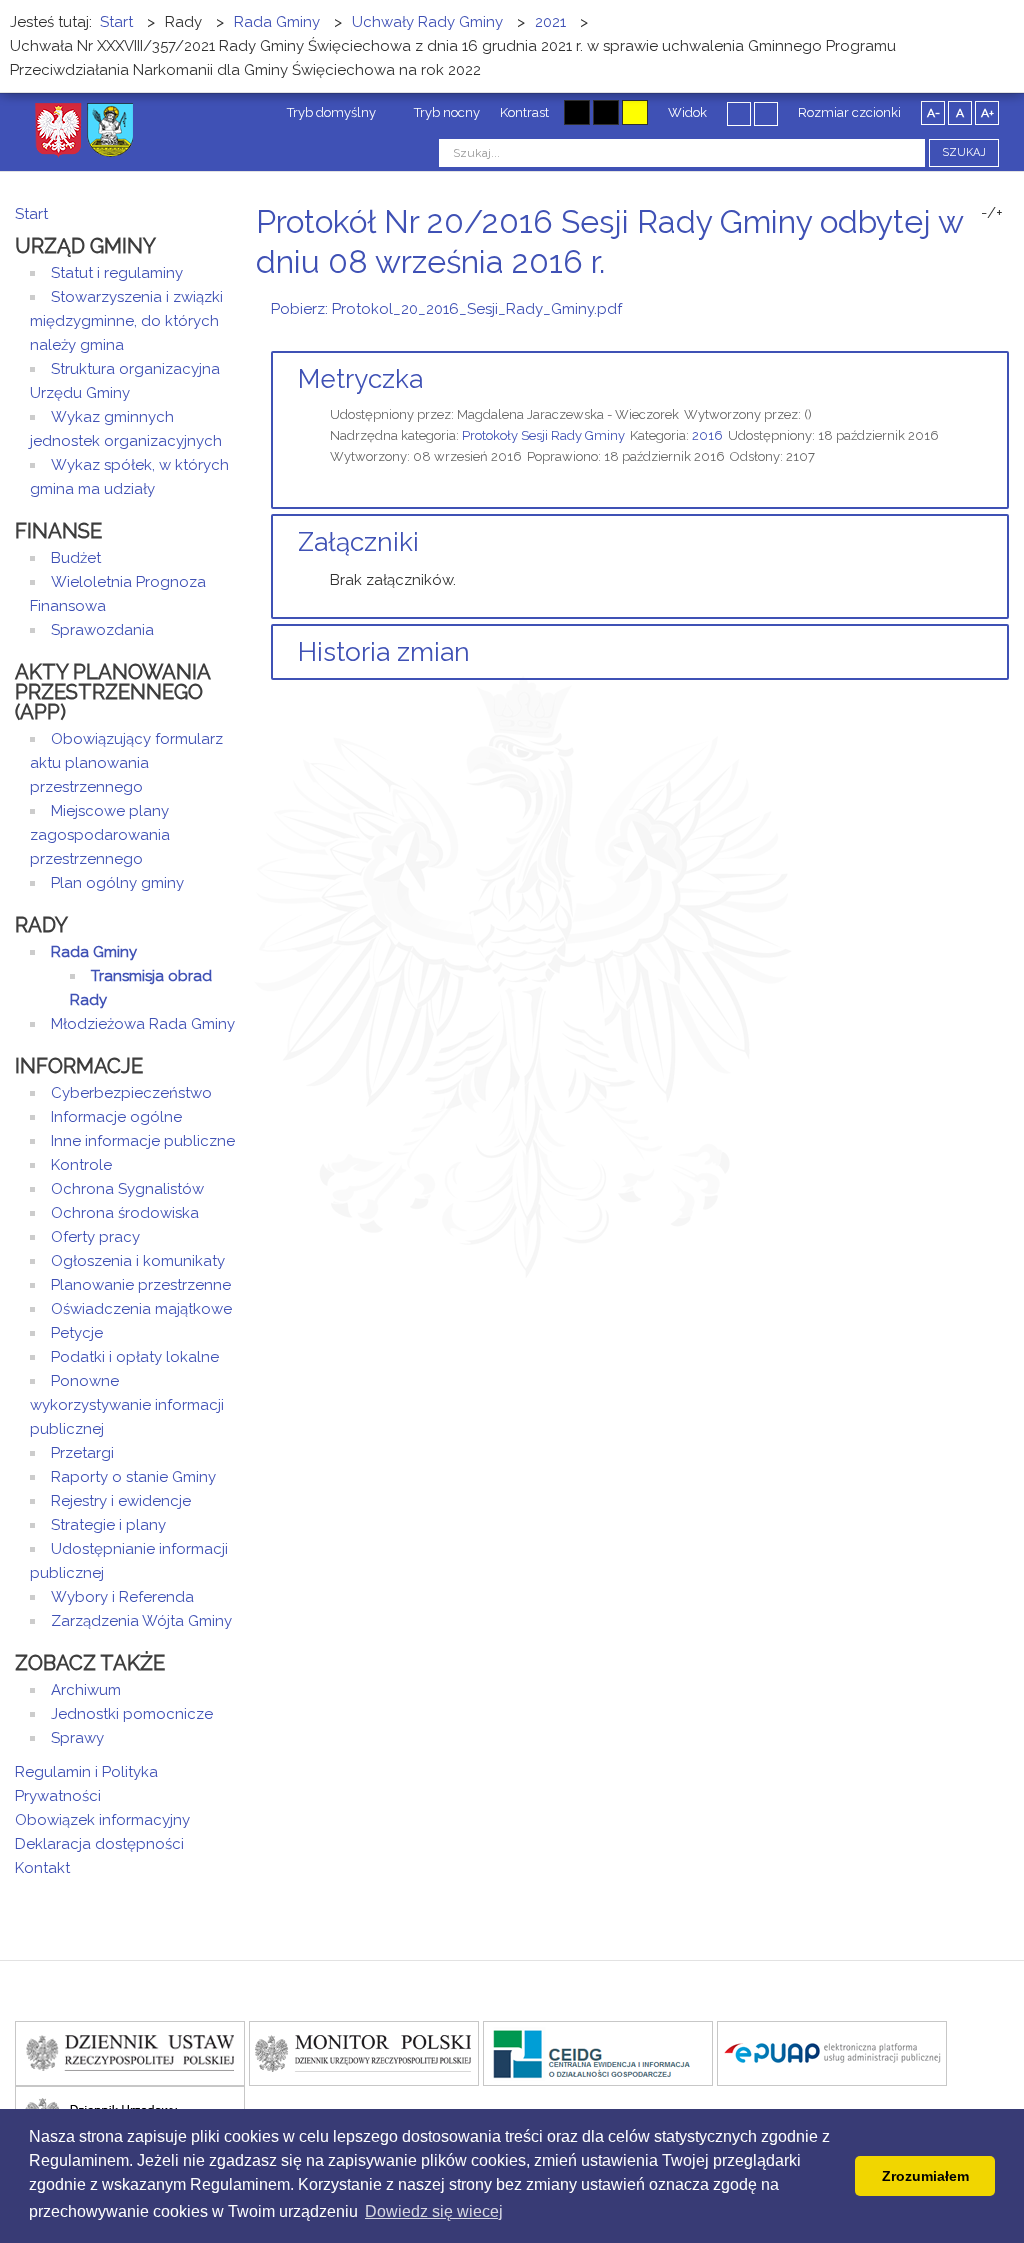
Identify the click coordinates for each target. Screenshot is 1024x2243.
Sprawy (77, 1738)
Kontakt (42, 1868)
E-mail (1003, 299)
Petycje (77, 1333)
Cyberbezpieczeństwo (131, 1093)
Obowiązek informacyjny (102, 1820)
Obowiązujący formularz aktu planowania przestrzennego (126, 763)
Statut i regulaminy (117, 273)
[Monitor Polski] (364, 2052)
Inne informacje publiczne (143, 1141)
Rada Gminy (94, 952)
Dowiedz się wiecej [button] (434, 2211)
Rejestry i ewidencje (121, 1501)
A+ (987, 113)
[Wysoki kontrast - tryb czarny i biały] (577, 112)
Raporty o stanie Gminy (133, 1477)
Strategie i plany (108, 1525)
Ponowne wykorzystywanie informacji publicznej (127, 1405)
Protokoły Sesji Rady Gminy (543, 435)
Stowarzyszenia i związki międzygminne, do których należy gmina (126, 321)
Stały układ (739, 113)
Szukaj (964, 152)
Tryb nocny (445, 112)
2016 (707, 435)
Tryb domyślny (330, 112)
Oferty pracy (95, 1237)
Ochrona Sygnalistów (127, 1189)
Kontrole (81, 1165)
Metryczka (360, 379)
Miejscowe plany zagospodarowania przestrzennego (100, 835)
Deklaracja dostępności (99, 1844)
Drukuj (979, 299)
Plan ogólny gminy (117, 883)
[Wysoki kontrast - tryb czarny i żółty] (606, 112)
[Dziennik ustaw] (130, 2052)
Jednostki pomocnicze (132, 1714)
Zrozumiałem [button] (925, 2176)
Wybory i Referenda (122, 1597)
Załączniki (358, 542)
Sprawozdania (102, 630)
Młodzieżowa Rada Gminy (143, 1024)
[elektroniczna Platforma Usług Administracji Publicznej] (832, 2052)
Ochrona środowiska (125, 1213)
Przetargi (82, 1453)
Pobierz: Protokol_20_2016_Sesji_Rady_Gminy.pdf (446, 309)
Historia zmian (384, 652)
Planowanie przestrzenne (141, 1285)
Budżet (76, 558)
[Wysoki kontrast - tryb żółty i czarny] (635, 112)
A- (933, 113)
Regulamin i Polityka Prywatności (86, 1784)
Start (31, 214)
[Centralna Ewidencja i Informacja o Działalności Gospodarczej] (598, 2052)
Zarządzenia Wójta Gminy (141, 1621)
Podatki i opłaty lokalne (135, 1357)
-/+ (992, 213)
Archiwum (86, 1690)
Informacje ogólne (116, 1117)
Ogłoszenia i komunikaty (138, 1261)
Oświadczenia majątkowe (141, 1309)
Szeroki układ (766, 113)
